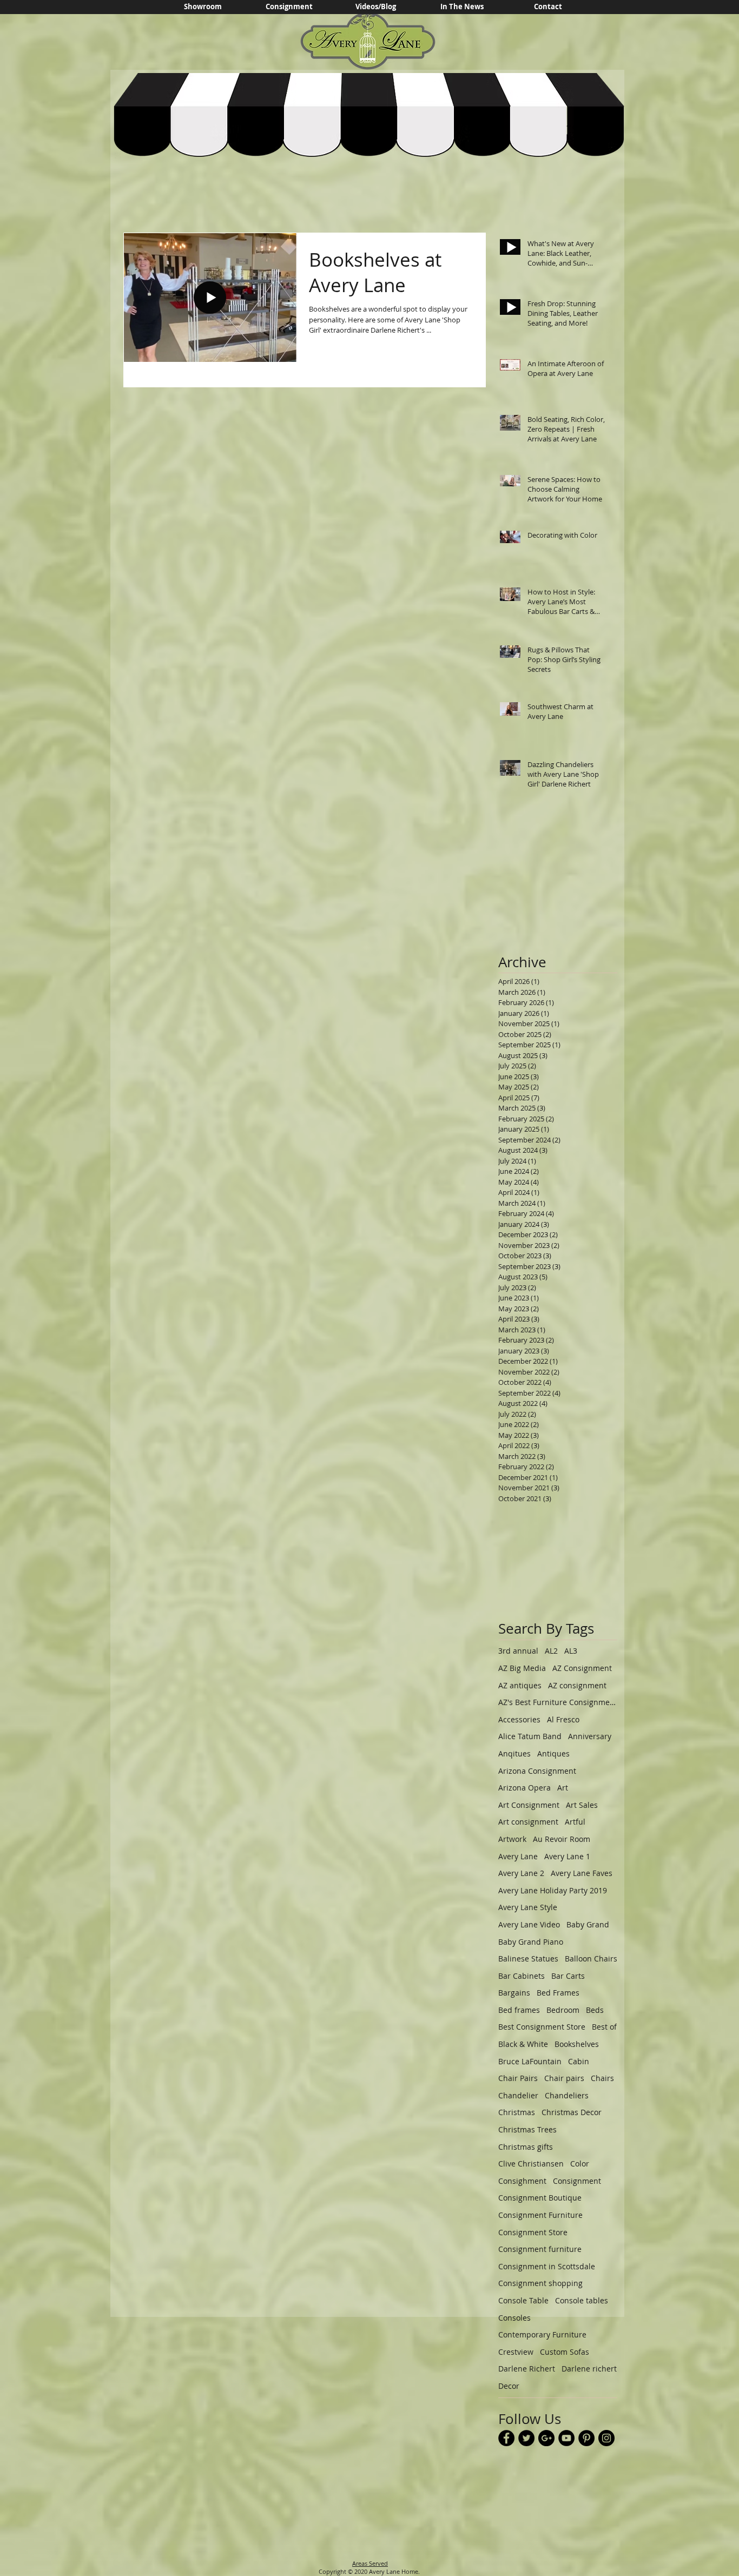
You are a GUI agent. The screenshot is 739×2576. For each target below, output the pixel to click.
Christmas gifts (526, 2147)
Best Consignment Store (542, 2027)
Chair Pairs (518, 2078)
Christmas (517, 2112)
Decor (509, 2386)
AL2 (551, 1651)
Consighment (522, 2181)
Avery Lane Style (528, 1907)
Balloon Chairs (591, 1959)
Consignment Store (533, 2232)
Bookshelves (577, 2044)
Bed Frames (558, 1993)
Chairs (602, 2078)
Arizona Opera (524, 1788)
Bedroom (563, 2010)
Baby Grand (588, 1924)
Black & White (523, 2044)
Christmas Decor (572, 2112)
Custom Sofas (565, 2352)
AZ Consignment (582, 1668)
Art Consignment (529, 1805)
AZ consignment (577, 1685)
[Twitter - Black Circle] (526, 2438)
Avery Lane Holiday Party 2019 (553, 1890)
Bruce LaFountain (530, 2061)
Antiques (553, 1753)
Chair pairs (564, 2078)
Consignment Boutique (540, 2198)
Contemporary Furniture (542, 2334)
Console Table (523, 2300)
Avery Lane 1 (567, 1856)
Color (580, 2164)
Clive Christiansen (531, 2164)
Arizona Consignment (537, 1771)
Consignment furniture (540, 2249)
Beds (595, 2010)
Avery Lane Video (529, 1924)
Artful (575, 1822)
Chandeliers (567, 2095)
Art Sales (582, 1805)
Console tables (582, 2300)
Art (563, 1788)
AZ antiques (520, 1685)
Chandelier (518, 2095)
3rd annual (518, 1651)
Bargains (514, 1993)
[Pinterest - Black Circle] (586, 2438)
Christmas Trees (527, 2129)
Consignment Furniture (540, 2215)
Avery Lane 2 (521, 1873)
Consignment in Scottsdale (547, 2266)
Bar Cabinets (522, 1976)
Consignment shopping (540, 2283)
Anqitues (514, 1753)
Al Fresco (563, 1719)
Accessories (519, 1719)
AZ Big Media (522, 1668)
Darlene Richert (527, 2369)
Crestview (516, 2352)
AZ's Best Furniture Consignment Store (558, 1702)
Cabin (579, 2061)
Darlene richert (589, 2369)
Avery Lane (518, 1856)
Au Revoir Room (562, 1839)
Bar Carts (568, 1976)
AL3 (571, 1651)
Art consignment (528, 1822)
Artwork (512, 1839)
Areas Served (370, 2563)
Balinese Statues (528, 1959)
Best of (604, 2027)
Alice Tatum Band (530, 1736)
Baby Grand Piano (531, 1942)
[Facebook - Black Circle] (506, 2438)
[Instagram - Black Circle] (606, 2438)
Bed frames (519, 2010)
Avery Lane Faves (582, 1873)
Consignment (577, 2181)
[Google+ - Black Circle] (546, 2438)
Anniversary (590, 1736)
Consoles (514, 2318)
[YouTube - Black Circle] (566, 2438)
